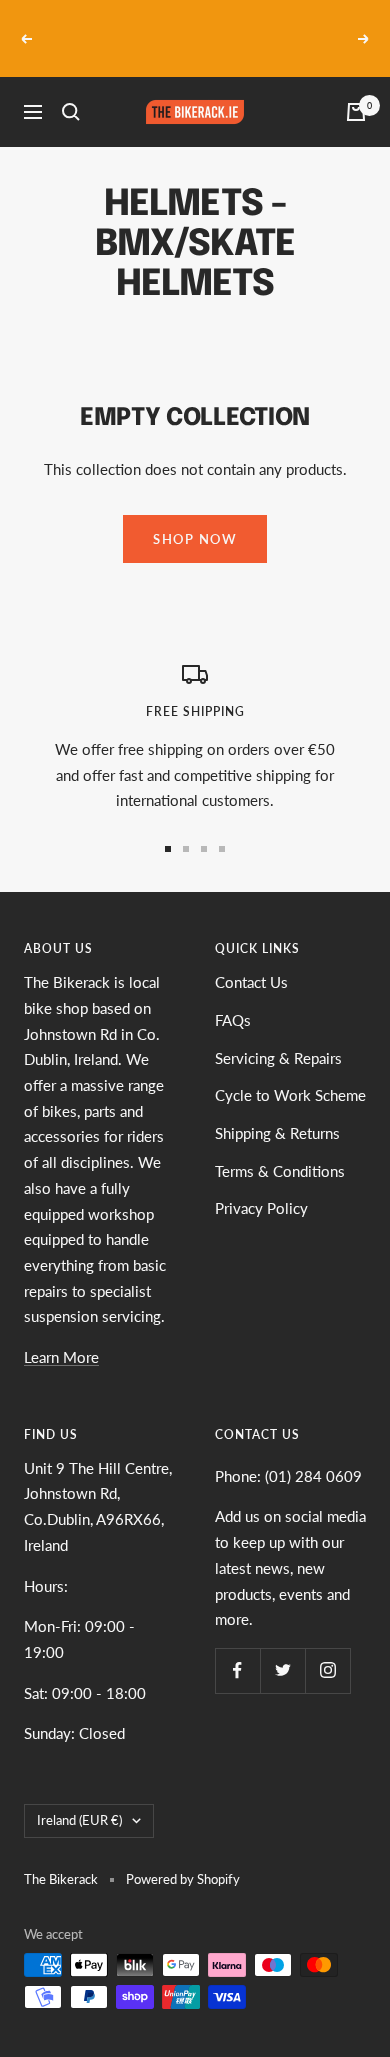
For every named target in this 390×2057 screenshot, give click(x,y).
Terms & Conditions (280, 1147)
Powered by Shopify (183, 1855)
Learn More (61, 1333)
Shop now (195, 515)
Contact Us (251, 959)
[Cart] (356, 89)
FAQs (233, 996)
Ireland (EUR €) (79, 1796)
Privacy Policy (261, 1185)
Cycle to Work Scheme (290, 1072)
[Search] (71, 89)
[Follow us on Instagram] (327, 1646)
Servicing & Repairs (278, 1034)
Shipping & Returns (277, 1109)
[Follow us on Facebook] (237, 1646)
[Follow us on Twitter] (282, 1646)
